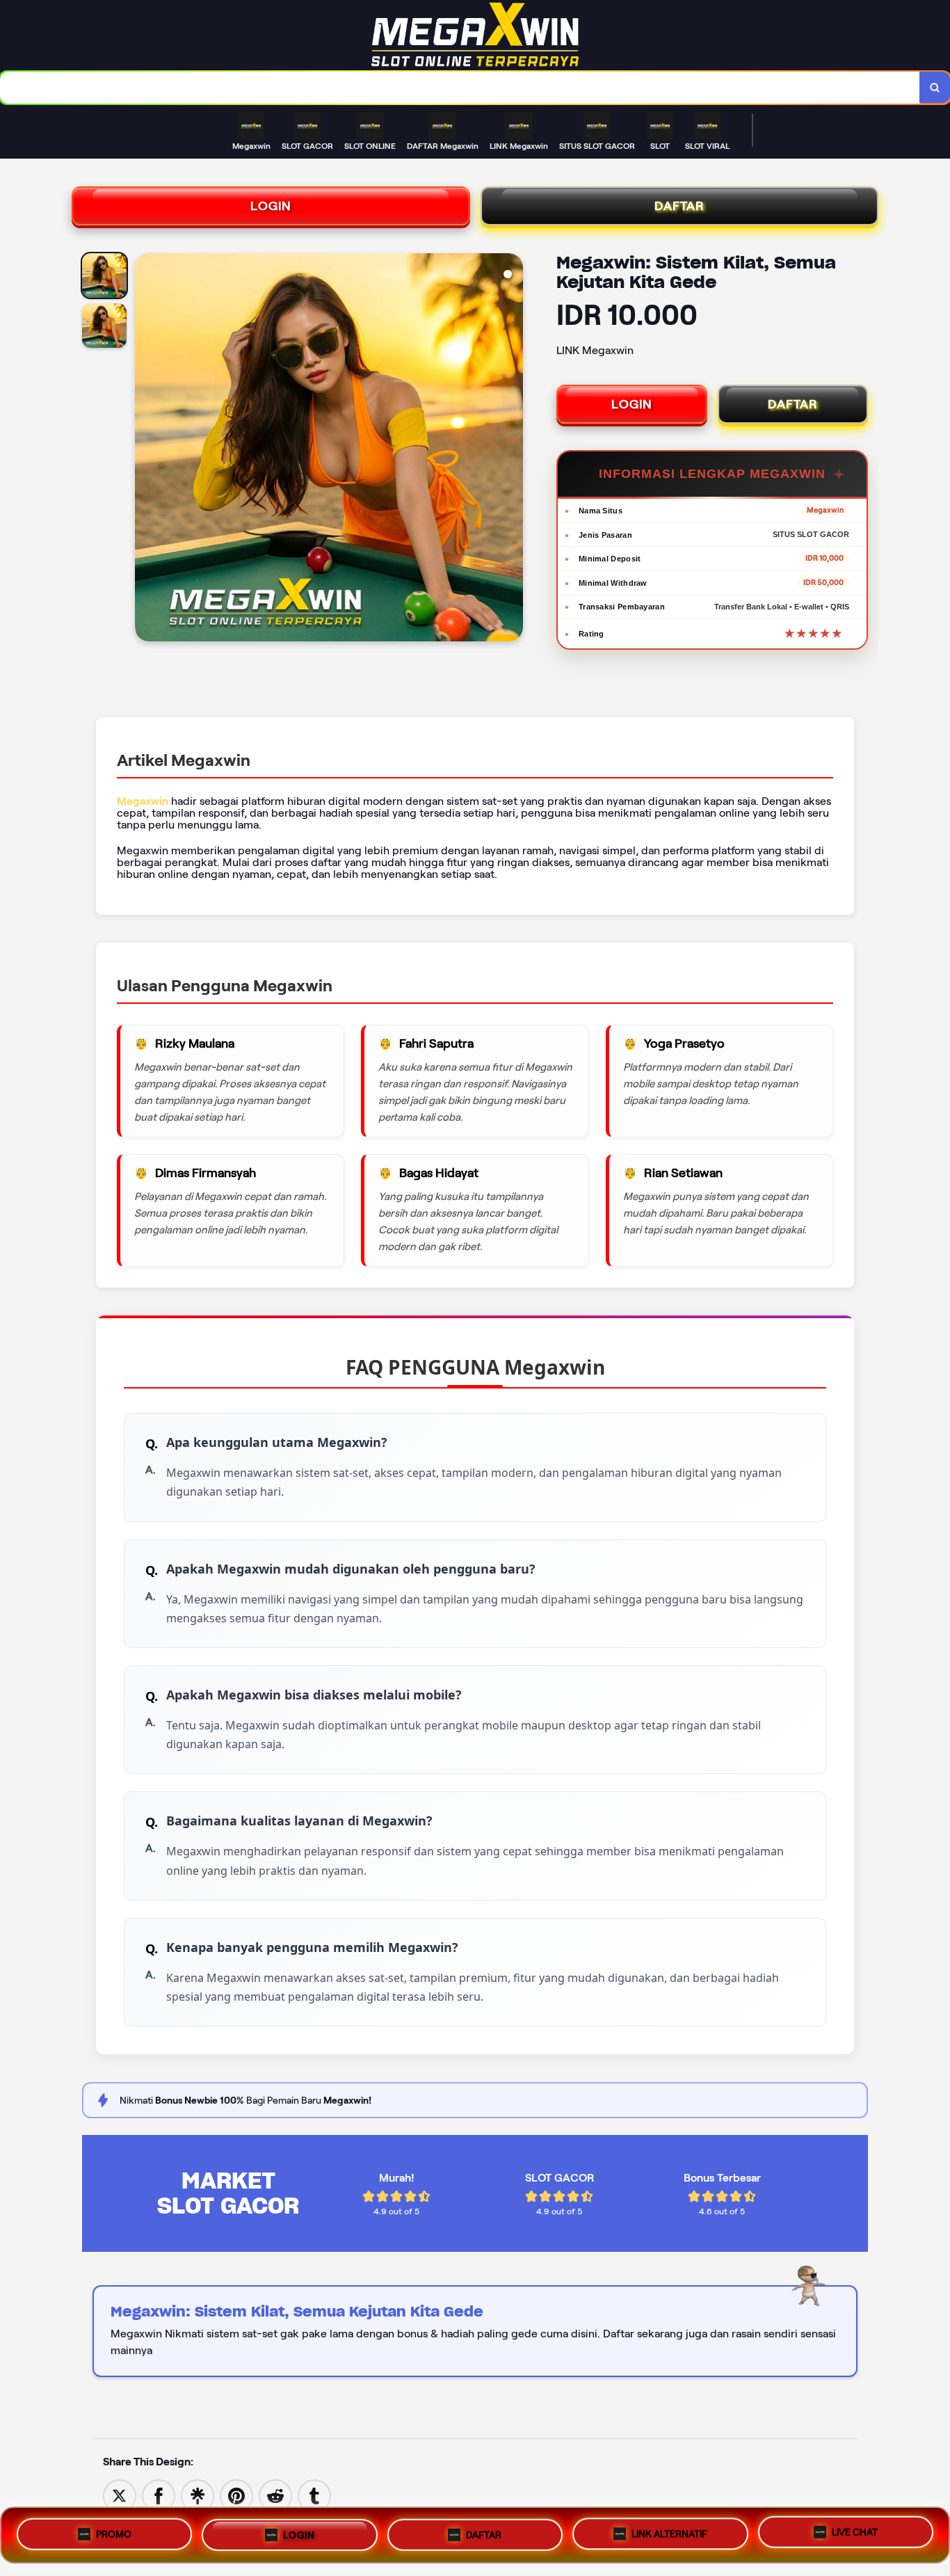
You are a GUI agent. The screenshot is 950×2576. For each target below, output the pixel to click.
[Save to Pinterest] (236, 2495)
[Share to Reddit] (275, 2495)
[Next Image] (512, 449)
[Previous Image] (146, 449)
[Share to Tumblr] (314, 2495)
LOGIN (271, 206)
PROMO (114, 2532)
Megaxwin (143, 801)
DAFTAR (679, 206)
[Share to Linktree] (198, 2495)
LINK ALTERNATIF (669, 2529)
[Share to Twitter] (120, 2495)
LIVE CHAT (855, 2530)
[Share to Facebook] (159, 2495)
